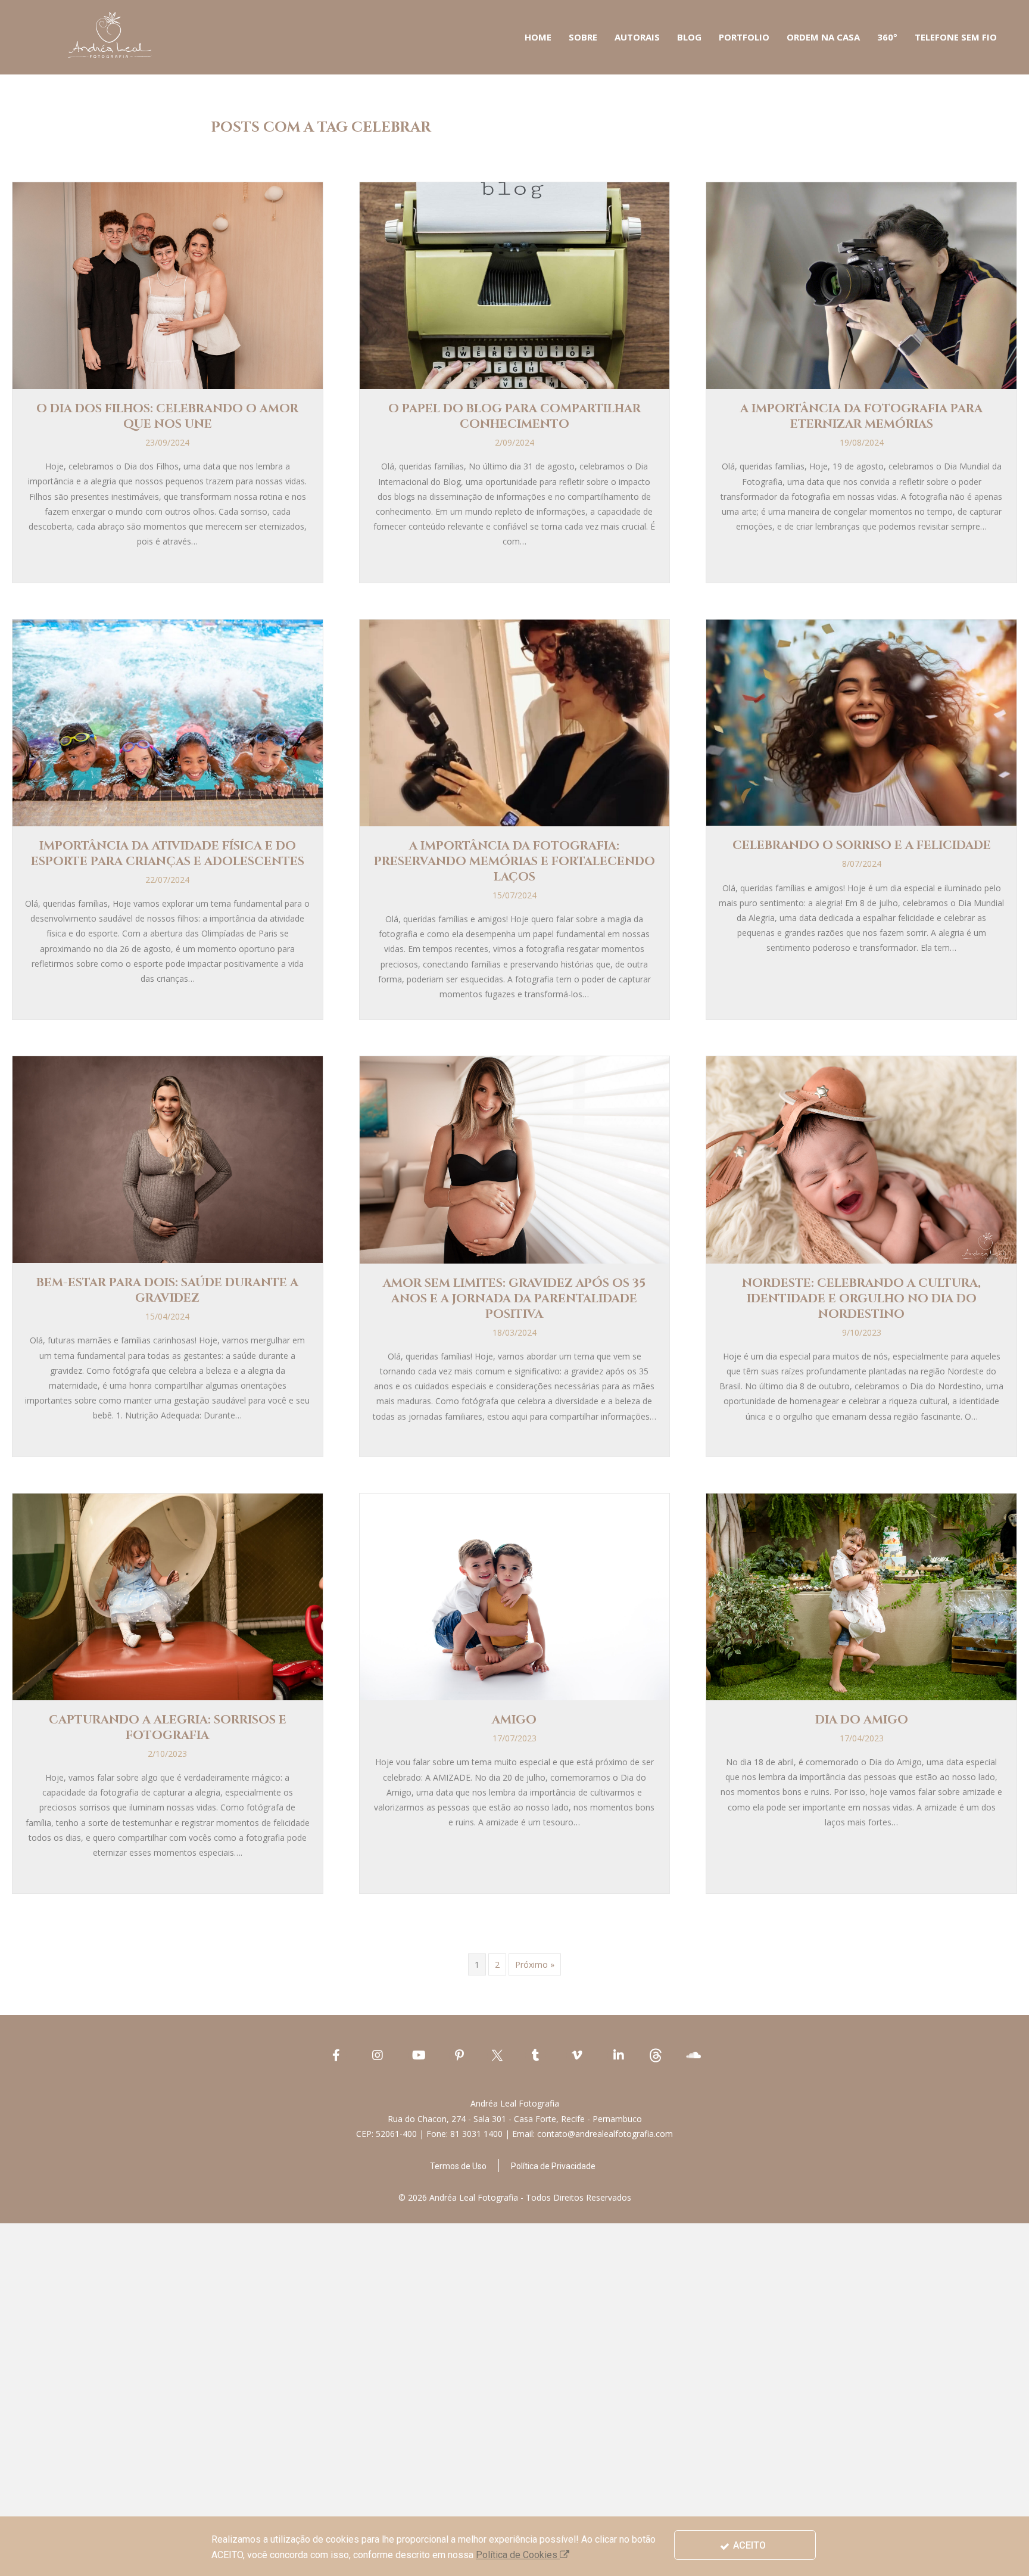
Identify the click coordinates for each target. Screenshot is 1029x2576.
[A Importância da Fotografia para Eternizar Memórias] (861, 284)
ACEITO (748, 2545)
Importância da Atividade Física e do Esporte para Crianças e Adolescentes (168, 853)
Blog (689, 37)
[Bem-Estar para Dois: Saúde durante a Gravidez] (168, 1158)
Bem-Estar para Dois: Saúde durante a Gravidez (167, 1290)
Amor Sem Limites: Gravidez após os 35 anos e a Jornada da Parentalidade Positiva (514, 1298)
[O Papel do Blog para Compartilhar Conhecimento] (515, 284)
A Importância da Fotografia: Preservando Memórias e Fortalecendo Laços (514, 861)
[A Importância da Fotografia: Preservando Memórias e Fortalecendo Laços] (515, 722)
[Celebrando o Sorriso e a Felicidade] (861, 722)
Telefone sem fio (956, 37)
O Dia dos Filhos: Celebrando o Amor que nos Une (167, 416)
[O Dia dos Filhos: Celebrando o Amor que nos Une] (168, 284)
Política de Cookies (518, 2555)
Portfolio (744, 37)
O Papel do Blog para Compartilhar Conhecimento (514, 416)
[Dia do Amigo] (861, 1596)
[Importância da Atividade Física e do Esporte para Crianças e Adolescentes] (168, 722)
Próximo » (535, 1964)
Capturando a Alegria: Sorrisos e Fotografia (168, 1727)
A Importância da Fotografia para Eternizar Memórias (861, 416)
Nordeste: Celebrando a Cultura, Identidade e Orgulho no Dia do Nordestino (861, 1298)
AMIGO (514, 1720)
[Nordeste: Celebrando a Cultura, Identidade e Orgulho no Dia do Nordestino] (861, 1159)
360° (887, 37)
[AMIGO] (515, 1596)
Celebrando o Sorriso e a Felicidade (862, 845)
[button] (458, 2166)
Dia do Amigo (862, 1720)
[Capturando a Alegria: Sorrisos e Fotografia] (168, 1596)
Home (538, 37)
